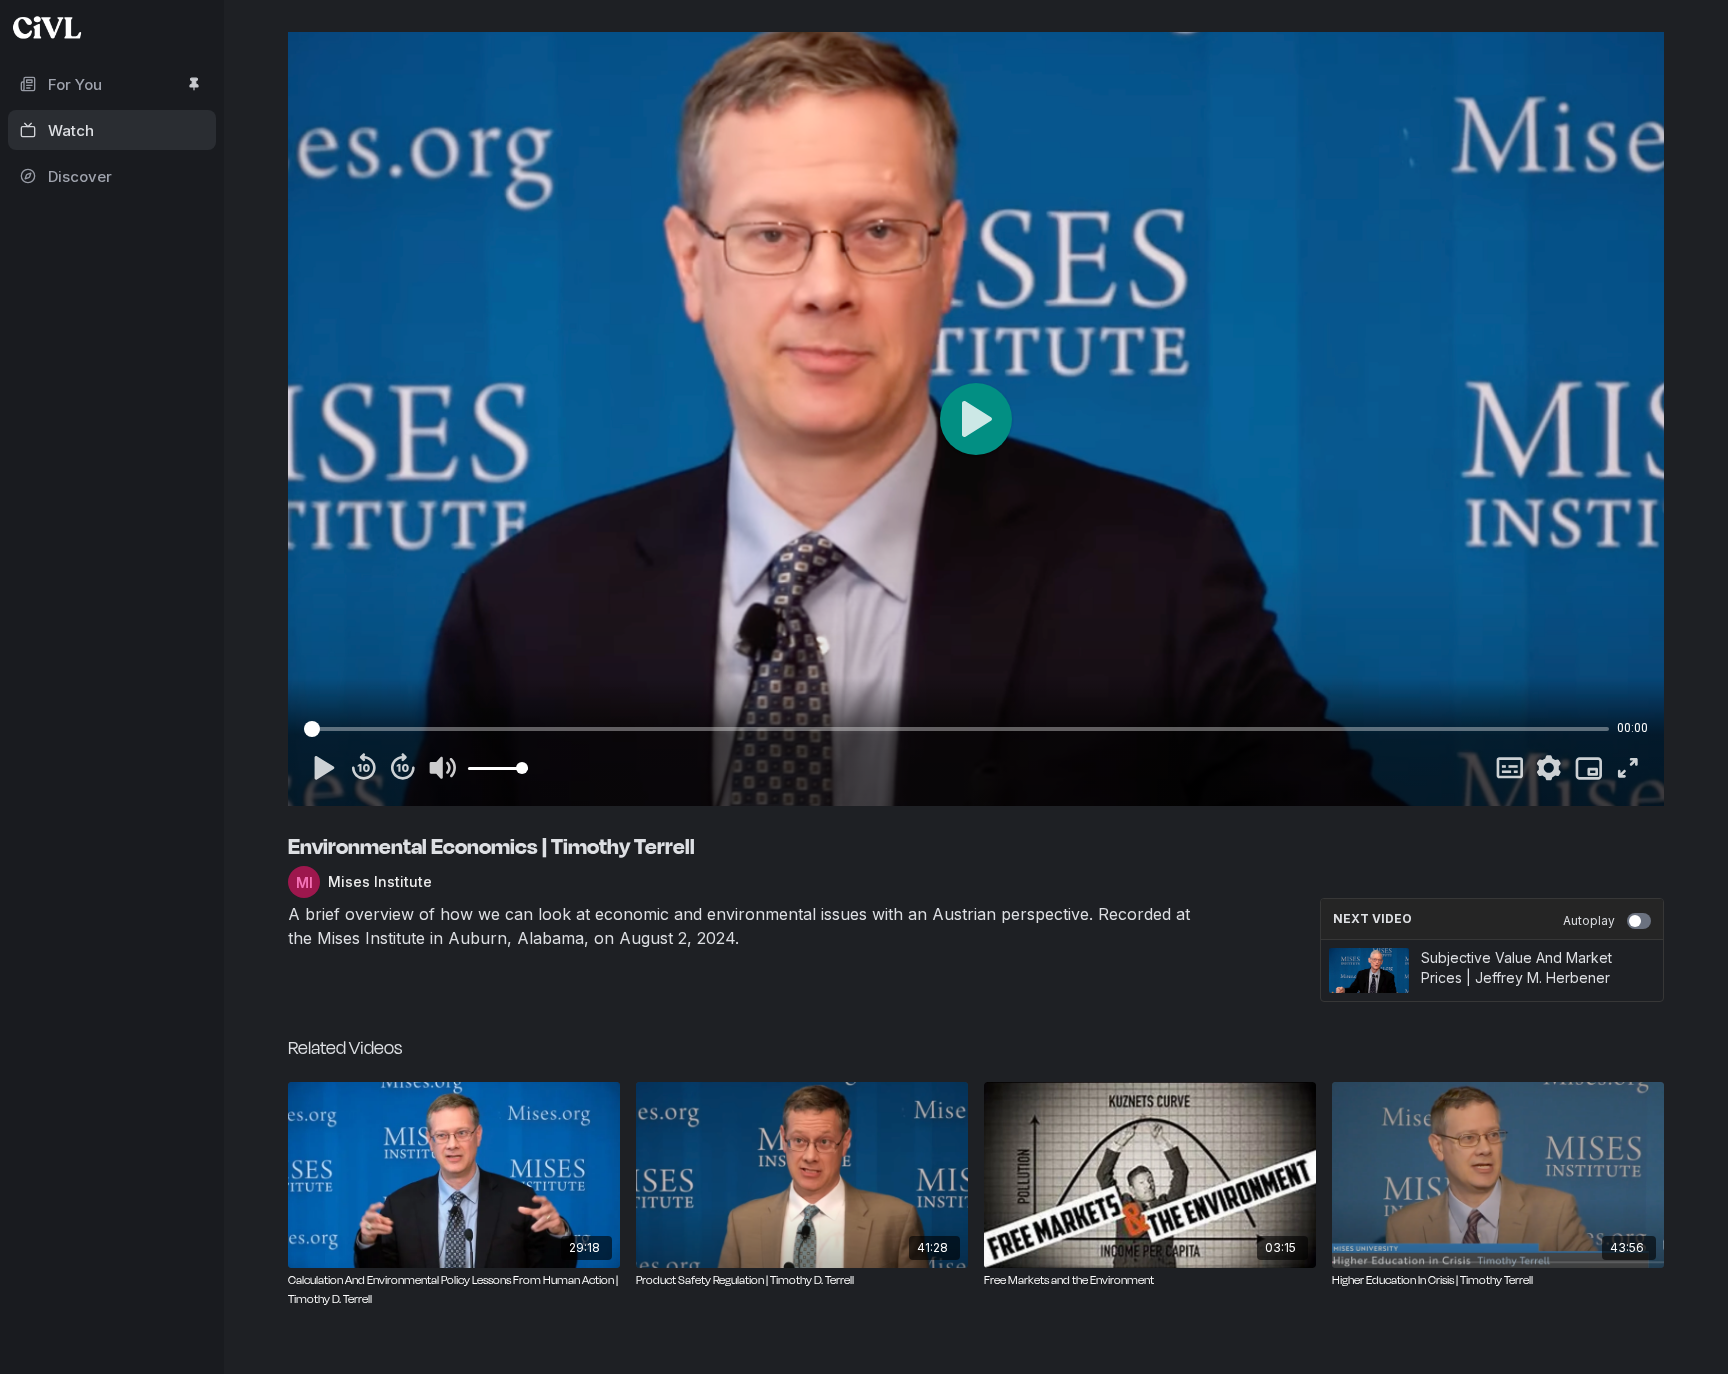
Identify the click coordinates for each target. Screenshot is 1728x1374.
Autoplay (1589, 920)
